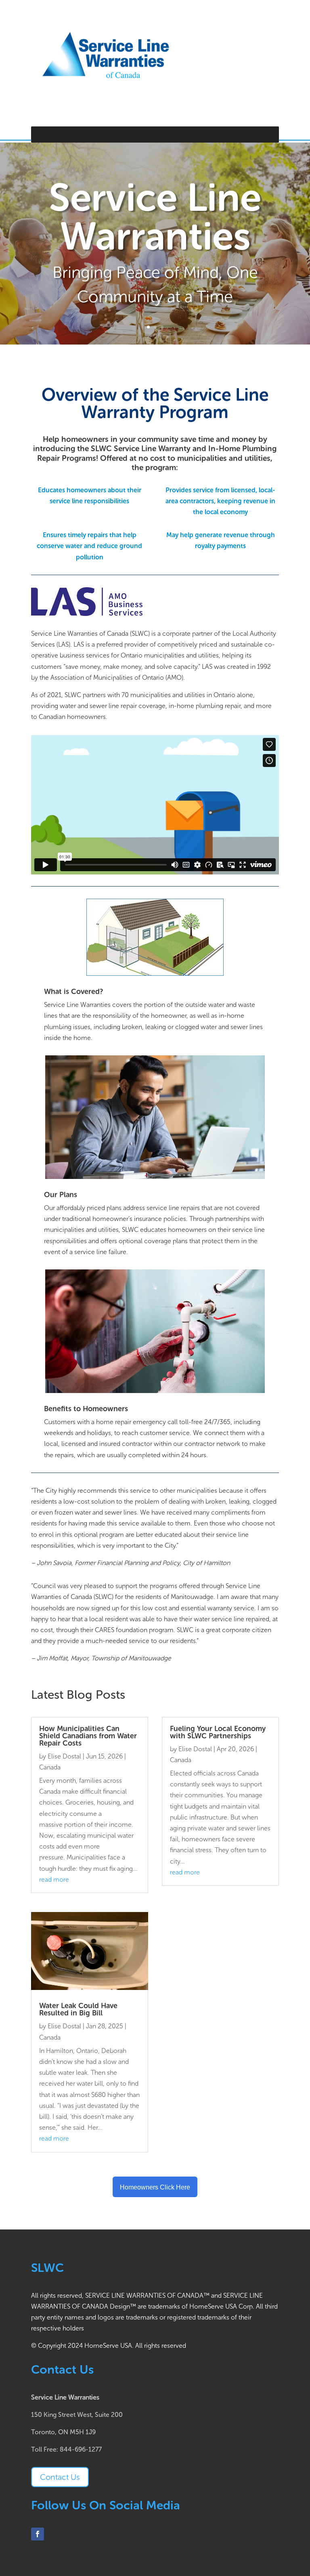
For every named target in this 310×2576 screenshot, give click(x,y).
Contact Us (60, 2477)
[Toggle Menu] (268, 134)
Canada (50, 1767)
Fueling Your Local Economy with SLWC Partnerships (218, 1732)
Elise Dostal (64, 1756)
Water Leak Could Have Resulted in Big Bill (78, 2009)
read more (54, 1879)
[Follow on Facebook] (38, 2534)
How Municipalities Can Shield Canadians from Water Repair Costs (88, 1736)
